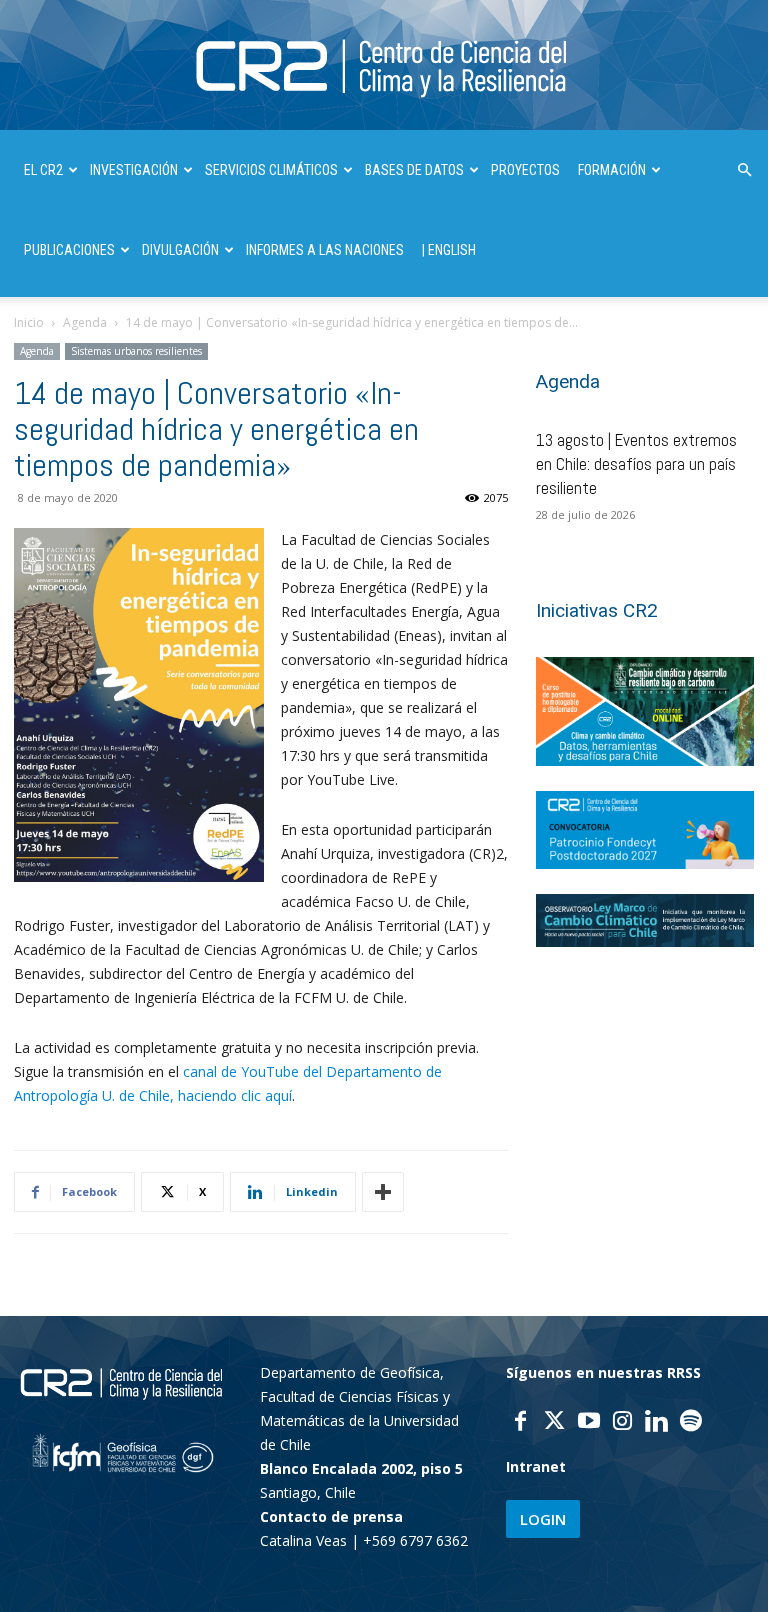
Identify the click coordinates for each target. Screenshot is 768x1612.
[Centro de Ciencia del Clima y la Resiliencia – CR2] (384, 66)
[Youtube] (589, 1423)
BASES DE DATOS (414, 170)
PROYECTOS (525, 170)
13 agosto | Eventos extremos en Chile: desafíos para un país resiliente (636, 464)
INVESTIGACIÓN (134, 170)
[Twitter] (555, 1423)
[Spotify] (691, 1423)
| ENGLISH (449, 250)
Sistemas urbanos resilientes (136, 351)
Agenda (85, 322)
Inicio (29, 322)
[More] (383, 1192)
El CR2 (43, 170)
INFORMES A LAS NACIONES (325, 250)
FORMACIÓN (612, 170)
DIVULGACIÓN (180, 250)
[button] (744, 170)
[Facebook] (521, 1423)
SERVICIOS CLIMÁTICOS (271, 170)
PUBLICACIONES (69, 250)
